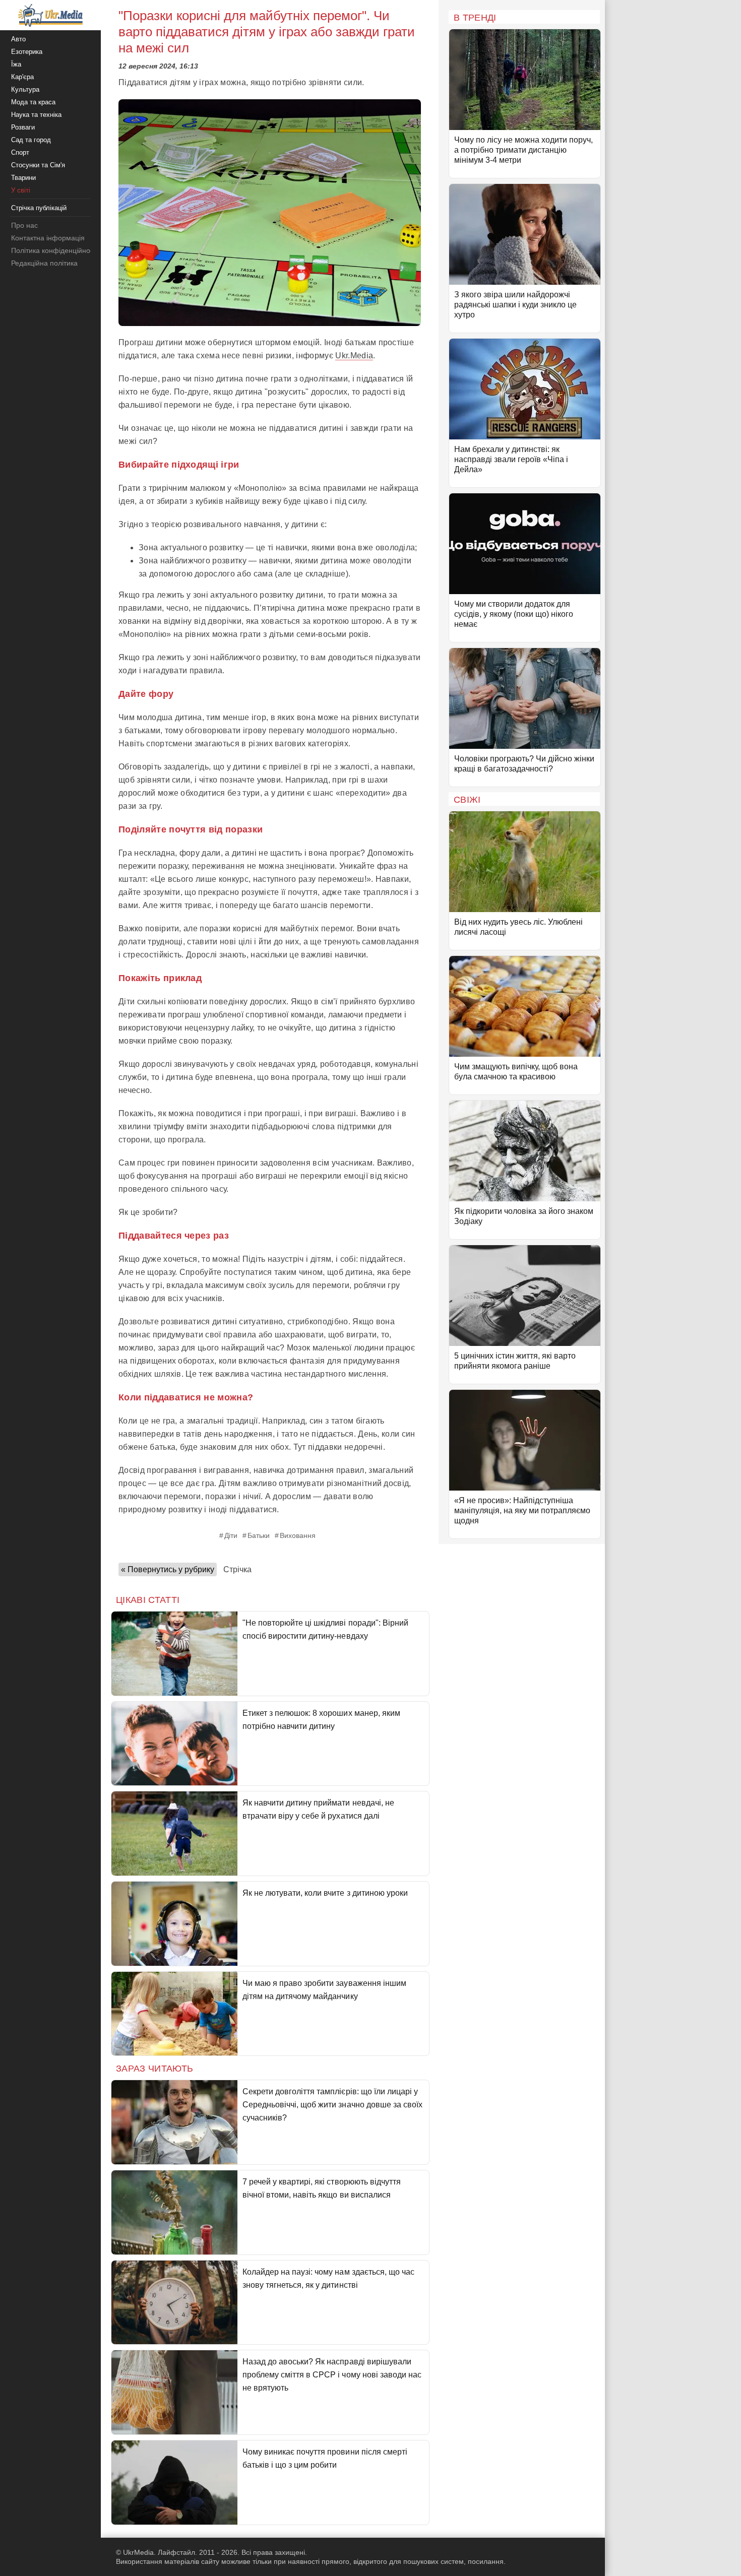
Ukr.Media (354, 356)
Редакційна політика (44, 263)
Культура (25, 89)
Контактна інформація (48, 238)
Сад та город (31, 140)
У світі (21, 190)
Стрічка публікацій (39, 208)
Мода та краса (33, 102)
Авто (18, 39)
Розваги (23, 127)
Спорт (20, 152)
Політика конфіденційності (55, 250)
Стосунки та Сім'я (38, 165)
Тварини (23, 178)
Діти (231, 1535)
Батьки (259, 1535)
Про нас (24, 225)
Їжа (16, 64)
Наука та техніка (36, 115)
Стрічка (237, 1569)
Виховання (298, 1535)
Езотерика (27, 52)
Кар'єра (22, 77)
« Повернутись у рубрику (168, 1569)
